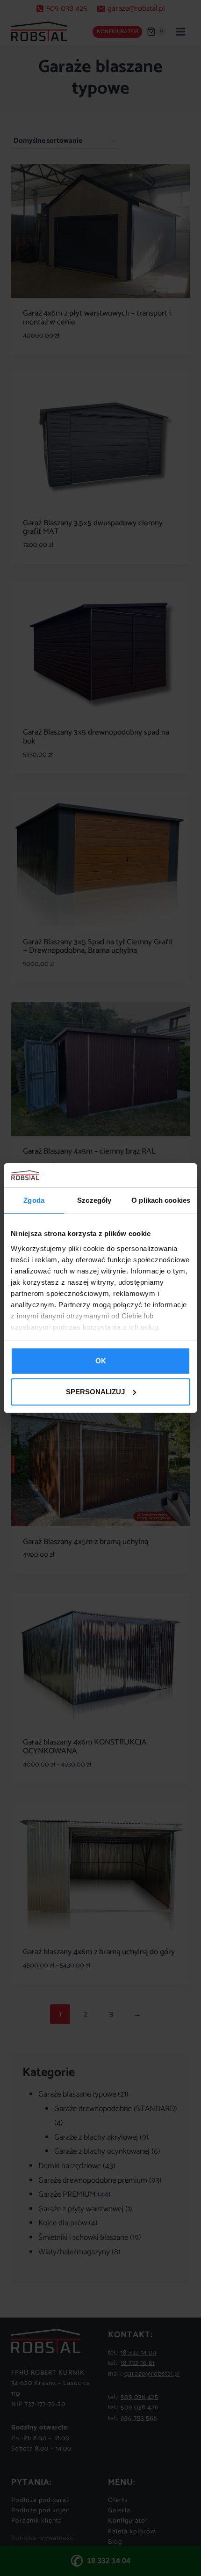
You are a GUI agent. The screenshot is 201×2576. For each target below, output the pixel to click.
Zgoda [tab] (34, 1200)
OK (101, 1361)
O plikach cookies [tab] (161, 1200)
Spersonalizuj (95, 1392)
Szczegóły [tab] (94, 1200)
